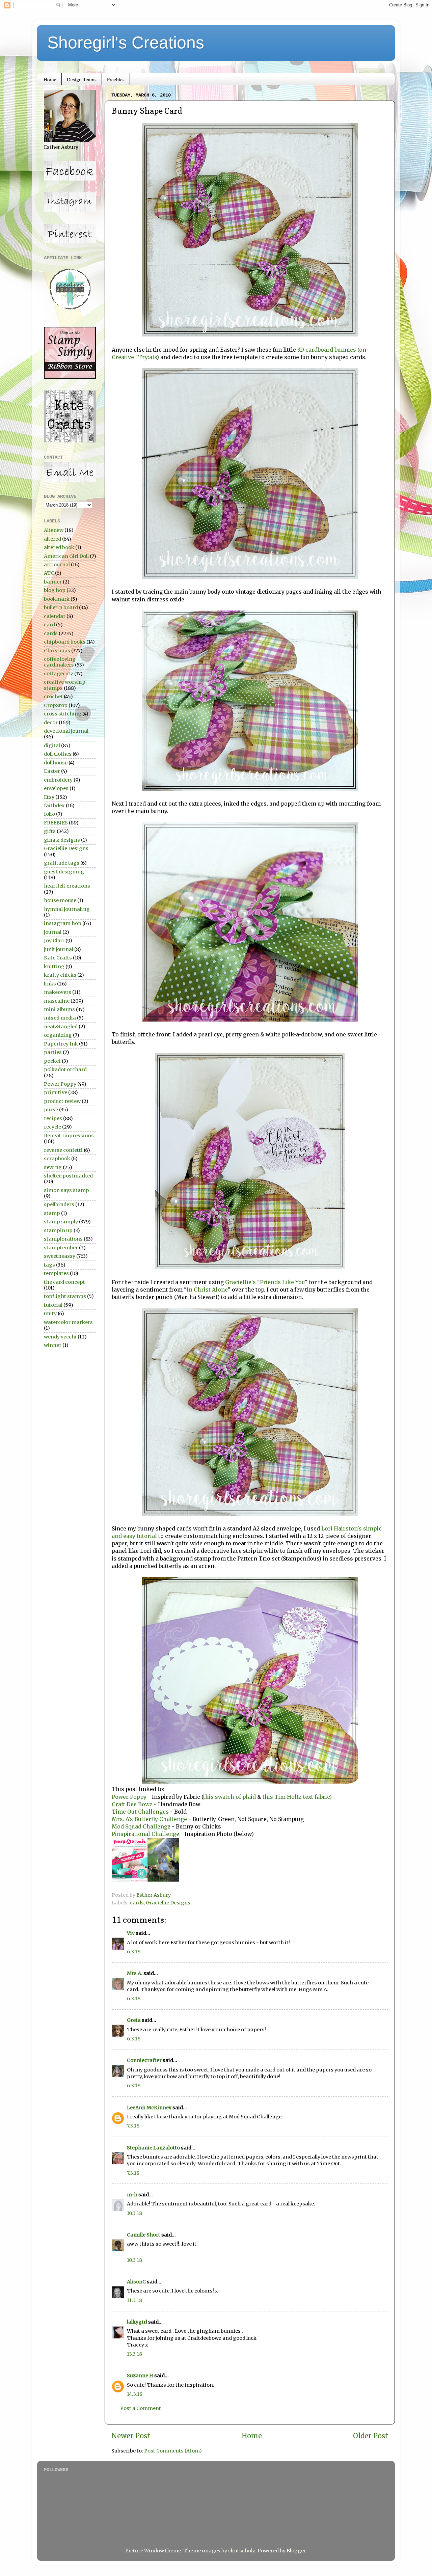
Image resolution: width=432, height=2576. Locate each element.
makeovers (58, 992)
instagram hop (63, 923)
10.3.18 (134, 2213)
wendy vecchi (60, 1337)
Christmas (57, 651)
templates (56, 1273)
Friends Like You (282, 1282)
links (50, 984)
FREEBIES (56, 823)
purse (51, 1110)
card (49, 625)
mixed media (60, 1018)
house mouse (60, 900)
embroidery (58, 780)
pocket (52, 1061)
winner (53, 1345)
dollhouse (56, 763)
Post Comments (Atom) (173, 2451)
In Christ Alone (207, 1290)
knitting (54, 967)
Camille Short (144, 2235)
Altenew (54, 530)
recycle (52, 1127)
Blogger (296, 2551)
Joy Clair (54, 941)
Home (50, 79)
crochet (53, 697)
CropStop (56, 705)
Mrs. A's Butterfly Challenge (149, 1819)
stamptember (61, 1248)
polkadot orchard (65, 1069)
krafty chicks (60, 975)
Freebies (116, 79)
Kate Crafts (58, 958)
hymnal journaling (67, 909)
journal (53, 932)
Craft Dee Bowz (132, 1804)
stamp (52, 1213)
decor (51, 723)
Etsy (49, 797)
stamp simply (61, 1222)
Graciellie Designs (168, 1903)
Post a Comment (141, 2408)
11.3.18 (134, 2300)
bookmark (57, 599)
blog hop (55, 590)
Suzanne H (140, 2376)
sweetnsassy (60, 1256)
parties (53, 1052)
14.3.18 (135, 2394)
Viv (131, 1933)
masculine (57, 1001)
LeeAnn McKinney (149, 2108)
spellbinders (59, 1204)
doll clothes (58, 754)
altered (52, 539)
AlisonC (136, 2282)
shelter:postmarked (68, 1176)
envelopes (56, 788)
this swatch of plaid (230, 1797)
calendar (55, 616)
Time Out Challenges (140, 1812)
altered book (59, 547)
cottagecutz (59, 674)
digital (52, 745)
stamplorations (63, 1239)
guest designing (64, 872)
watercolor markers (68, 1322)
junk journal (59, 949)
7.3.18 (133, 2126)
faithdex (54, 806)
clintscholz (242, 2551)
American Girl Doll (66, 556)
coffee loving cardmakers (60, 662)
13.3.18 (134, 2354)
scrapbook (57, 1159)
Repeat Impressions (69, 1136)
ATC (49, 573)
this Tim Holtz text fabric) (297, 1797)
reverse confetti (63, 1150)
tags (49, 1265)
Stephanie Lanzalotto (153, 2148)
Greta (134, 2020)
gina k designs (62, 840)
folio (49, 814)
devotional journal (66, 731)
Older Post (371, 2436)
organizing (58, 1035)
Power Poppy (130, 1797)
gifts (50, 831)
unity (50, 1313)
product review (62, 1101)
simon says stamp (66, 1190)
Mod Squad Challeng (140, 1826)
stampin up (58, 1230)
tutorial (53, 1305)
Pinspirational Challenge (145, 1834)
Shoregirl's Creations (126, 43)
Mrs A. (135, 1973)
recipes (53, 1118)
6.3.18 (134, 1952)
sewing (53, 1167)
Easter (52, 771)
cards (137, 1903)
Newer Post (131, 2436)
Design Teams (82, 79)
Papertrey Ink (61, 1044)
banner (53, 582)
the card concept (64, 1282)
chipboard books (65, 642)
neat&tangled (61, 1027)
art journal (57, 565)
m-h (132, 2195)
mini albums (59, 1009)
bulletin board (61, 607)
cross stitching (63, 714)
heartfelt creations (67, 886)
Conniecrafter (144, 2060)
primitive (56, 1092)
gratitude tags (62, 863)
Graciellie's (240, 1282)
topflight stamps (65, 1296)
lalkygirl (137, 2322)
